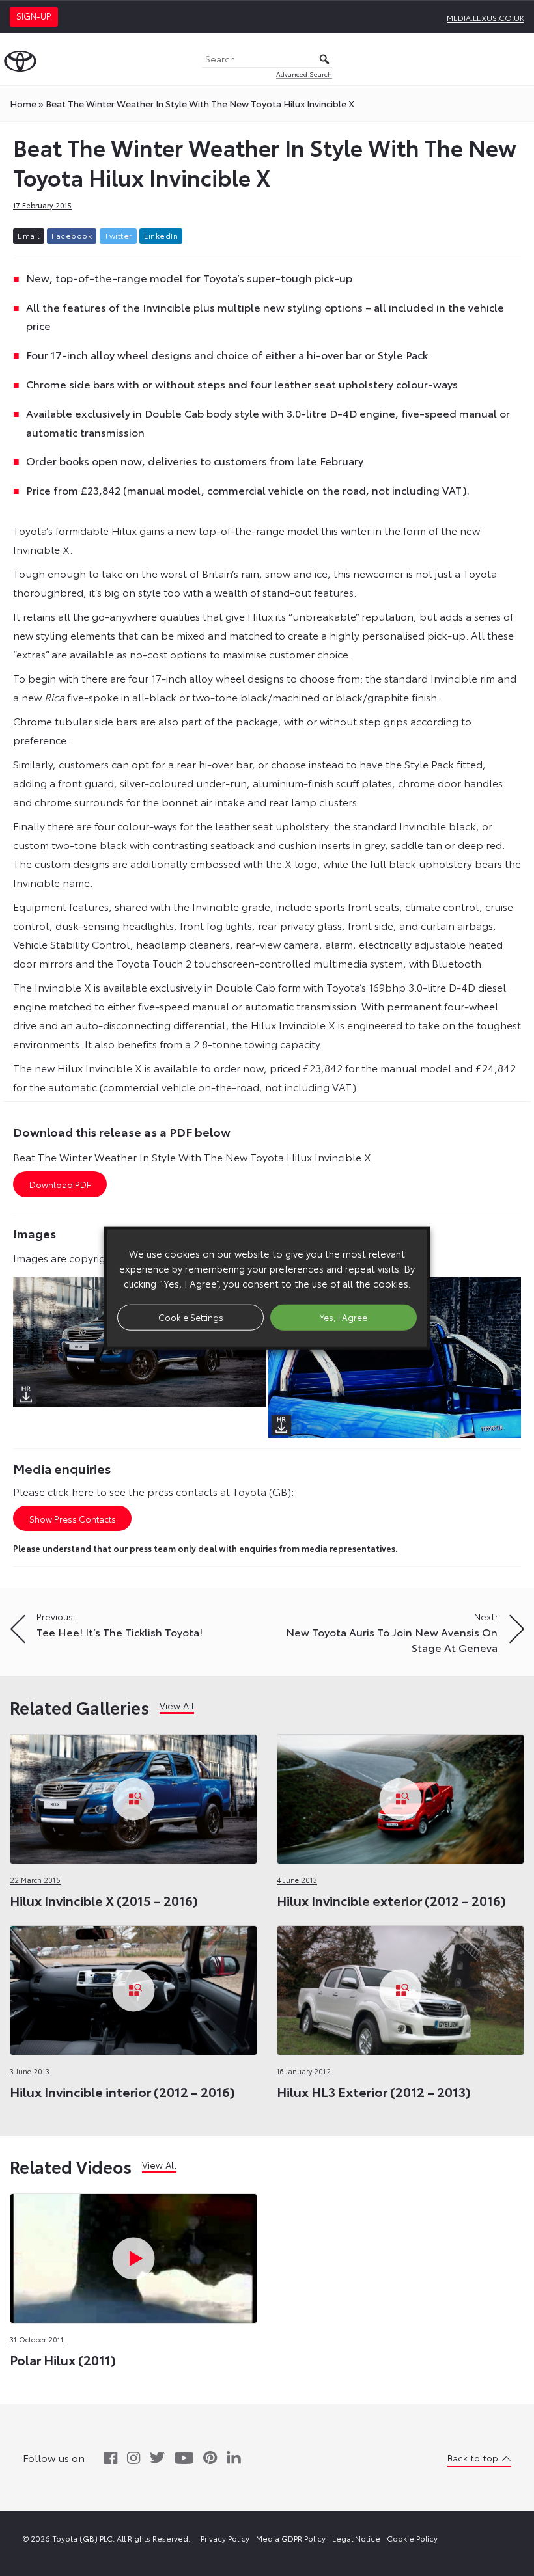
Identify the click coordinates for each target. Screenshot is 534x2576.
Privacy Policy (225, 2538)
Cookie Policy (412, 2538)
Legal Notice (356, 2538)
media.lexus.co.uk (485, 17)
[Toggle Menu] (517, 59)
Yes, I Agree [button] (344, 1317)
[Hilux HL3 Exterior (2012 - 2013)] (400, 1987)
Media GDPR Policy (291, 2538)
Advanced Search (304, 74)
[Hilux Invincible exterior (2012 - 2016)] (400, 1796)
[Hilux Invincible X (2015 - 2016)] (133, 1796)
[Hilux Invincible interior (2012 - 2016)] (133, 1987)
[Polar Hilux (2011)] (133, 2255)
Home (23, 103)
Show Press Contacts (73, 1519)
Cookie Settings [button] (191, 1317)
